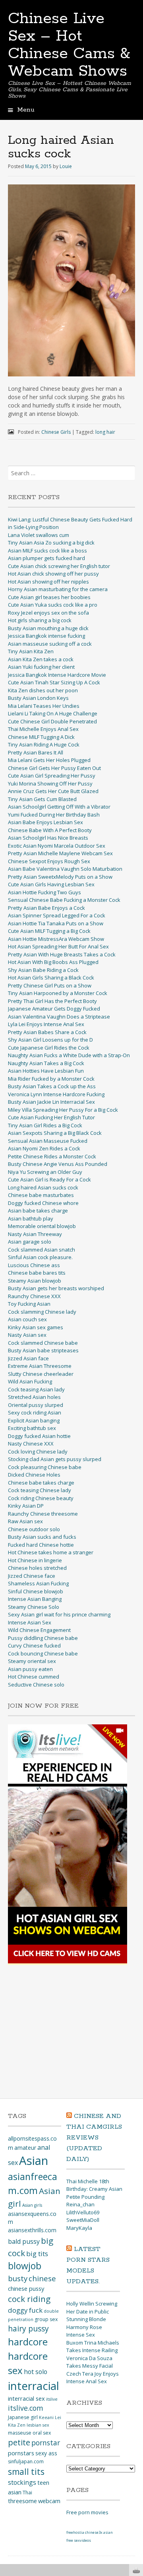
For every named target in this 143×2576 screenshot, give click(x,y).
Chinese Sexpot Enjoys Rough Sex (49, 861)
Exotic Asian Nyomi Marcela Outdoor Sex (57, 846)
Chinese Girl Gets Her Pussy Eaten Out (54, 768)
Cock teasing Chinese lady (40, 1490)
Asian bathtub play (31, 1218)
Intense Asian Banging (35, 1599)
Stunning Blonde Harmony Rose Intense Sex (86, 2327)
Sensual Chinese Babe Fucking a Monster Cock (64, 900)
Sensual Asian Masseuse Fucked (48, 1141)
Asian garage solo (30, 1242)
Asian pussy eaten (30, 1669)
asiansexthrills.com (32, 2230)
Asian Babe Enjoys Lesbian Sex (45, 822)
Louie (66, 166)
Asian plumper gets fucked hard (46, 558)
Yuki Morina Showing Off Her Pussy (50, 784)
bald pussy (24, 2241)
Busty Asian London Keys (38, 698)
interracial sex (26, 2398)
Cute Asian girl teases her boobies (49, 597)
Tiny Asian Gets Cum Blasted (42, 799)
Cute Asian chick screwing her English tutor (59, 566)
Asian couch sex (27, 1319)
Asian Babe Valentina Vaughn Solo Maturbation (65, 869)
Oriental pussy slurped (36, 1405)
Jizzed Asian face (28, 1358)
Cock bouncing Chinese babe (43, 1653)
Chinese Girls (56, 432)
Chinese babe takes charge (41, 1483)
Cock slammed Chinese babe (43, 1343)
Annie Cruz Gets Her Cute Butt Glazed (53, 791)
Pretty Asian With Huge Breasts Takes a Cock (62, 954)
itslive (52, 2399)
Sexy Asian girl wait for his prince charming (59, 1614)
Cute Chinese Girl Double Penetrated (52, 721)
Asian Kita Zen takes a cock (41, 659)
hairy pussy (28, 2329)
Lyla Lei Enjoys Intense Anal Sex (46, 1024)
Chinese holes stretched (37, 1568)
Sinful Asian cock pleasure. (40, 1257)
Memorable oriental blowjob (42, 1226)
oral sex (42, 2433)
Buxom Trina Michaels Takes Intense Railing (93, 2347)
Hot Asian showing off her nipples (48, 582)
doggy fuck (25, 2310)
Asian (34, 2161)
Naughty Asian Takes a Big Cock (46, 1063)
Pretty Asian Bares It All (36, 752)
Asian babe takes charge (38, 1211)
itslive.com (26, 2408)
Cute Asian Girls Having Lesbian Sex (51, 884)
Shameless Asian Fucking (38, 1583)
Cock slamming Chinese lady (42, 1312)
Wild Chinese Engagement (39, 1630)
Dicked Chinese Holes (34, 1475)
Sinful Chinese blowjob (36, 1591)
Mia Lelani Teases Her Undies (44, 706)
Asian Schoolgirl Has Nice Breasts (48, 838)
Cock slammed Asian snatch (42, 1250)
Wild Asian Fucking (30, 1381)
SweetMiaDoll (83, 2220)
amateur (25, 2148)
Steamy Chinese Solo (34, 1607)
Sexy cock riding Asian (35, 1412)
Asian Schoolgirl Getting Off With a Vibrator (59, 807)
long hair (105, 432)
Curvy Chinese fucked (34, 1646)
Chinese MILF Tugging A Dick (41, 737)
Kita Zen (17, 2425)
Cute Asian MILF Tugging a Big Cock (49, 931)
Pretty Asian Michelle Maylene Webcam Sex (60, 853)
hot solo (36, 2372)
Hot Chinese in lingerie (35, 1560)
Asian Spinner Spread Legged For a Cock (57, 915)
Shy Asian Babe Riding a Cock (43, 970)
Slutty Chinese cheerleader (41, 1374)
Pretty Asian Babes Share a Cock (47, 1032)
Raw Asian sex (25, 1521)
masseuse (20, 2433)
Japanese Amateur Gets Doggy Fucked (54, 1009)
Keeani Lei (50, 2417)
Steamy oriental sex (32, 1661)
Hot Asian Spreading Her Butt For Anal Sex (58, 946)
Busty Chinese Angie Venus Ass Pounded (58, 1164)
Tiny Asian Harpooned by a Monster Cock (58, 993)
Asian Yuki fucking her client (41, 667)
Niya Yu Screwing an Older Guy (45, 1172)
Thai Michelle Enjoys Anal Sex (43, 729)
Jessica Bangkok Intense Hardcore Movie (57, 675)
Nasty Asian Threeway (35, 1234)
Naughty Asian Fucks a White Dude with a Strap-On (69, 1055)
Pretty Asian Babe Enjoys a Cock (46, 908)
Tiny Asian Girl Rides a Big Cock (45, 1125)
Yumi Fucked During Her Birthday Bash (54, 815)
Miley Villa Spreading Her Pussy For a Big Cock (63, 1110)
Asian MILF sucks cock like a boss (47, 550)
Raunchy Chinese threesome (43, 1514)
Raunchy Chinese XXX (34, 1296)
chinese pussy (26, 2288)
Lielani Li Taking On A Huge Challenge (53, 713)
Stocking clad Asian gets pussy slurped (55, 1459)
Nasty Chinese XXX (31, 1444)
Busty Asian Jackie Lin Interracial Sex (51, 1102)
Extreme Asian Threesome (40, 1366)
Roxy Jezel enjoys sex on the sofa (48, 613)
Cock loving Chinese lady (38, 1452)
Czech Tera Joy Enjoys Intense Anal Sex (93, 2378)
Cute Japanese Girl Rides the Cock (49, 1048)
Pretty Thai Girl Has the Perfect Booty (52, 1001)
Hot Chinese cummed (34, 1677)
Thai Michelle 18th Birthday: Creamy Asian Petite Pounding (94, 2189)
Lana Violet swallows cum (39, 535)
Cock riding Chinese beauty (41, 1498)
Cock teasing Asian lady (36, 1389)
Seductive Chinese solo (36, 1685)
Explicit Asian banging (34, 1420)
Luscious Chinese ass (34, 1265)
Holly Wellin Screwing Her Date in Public (92, 2308)
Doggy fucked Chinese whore (43, 1203)
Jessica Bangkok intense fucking (46, 636)
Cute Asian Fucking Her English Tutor (51, 1117)
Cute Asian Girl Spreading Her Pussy (52, 776)
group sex (46, 2319)
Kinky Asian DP (26, 1506)
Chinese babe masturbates (41, 1195)
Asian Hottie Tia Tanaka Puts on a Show (56, 923)
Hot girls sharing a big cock (40, 620)
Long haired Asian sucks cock (43, 1187)
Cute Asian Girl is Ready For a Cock (49, 1179)
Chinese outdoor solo (34, 1529)
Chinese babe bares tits (37, 1273)
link (136, 2452)
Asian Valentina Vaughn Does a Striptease (59, 1017)
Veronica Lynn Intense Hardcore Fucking (56, 1094)
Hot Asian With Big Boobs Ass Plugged (53, 962)
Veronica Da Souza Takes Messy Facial (90, 2362)
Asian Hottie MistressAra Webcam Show (56, 939)
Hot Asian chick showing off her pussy (53, 574)
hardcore (28, 2342)
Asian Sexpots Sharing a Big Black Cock (55, 1133)
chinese (42, 2278)
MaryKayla (79, 2228)
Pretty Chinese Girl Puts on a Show (50, 985)
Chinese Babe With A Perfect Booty (50, 830)
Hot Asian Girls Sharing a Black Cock (51, 978)
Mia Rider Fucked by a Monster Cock (51, 1079)
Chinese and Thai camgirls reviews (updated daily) (94, 2138)
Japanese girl (23, 2417)
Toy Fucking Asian (29, 1304)
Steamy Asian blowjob (35, 1281)
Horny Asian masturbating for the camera (58, 589)
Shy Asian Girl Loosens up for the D (50, 1040)
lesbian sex (38, 2425)
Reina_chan (80, 2204)
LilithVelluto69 (83, 2212)
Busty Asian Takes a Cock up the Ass (52, 1086)
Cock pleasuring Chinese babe (45, 1467)
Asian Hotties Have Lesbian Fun (46, 1071)
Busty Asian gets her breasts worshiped (56, 1288)
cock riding (29, 2299)
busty (18, 2278)
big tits (37, 2254)
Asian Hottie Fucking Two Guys (44, 892)
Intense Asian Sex (30, 1622)
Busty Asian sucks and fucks (42, 1537)
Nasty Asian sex (27, 1335)
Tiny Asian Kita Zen (31, 651)
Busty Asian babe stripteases (43, 1350)
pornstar (46, 2443)
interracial (34, 2386)
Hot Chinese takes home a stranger (51, 1552)
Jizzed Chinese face (32, 1576)
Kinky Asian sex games (36, 1327)
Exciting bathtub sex (32, 1428)
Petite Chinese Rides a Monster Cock (52, 1156)
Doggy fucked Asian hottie (39, 1436)
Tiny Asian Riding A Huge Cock (44, 744)
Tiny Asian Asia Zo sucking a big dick (51, 543)
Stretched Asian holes (34, 1397)
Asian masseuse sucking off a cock (50, 644)
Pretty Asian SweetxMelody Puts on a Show (60, 877)
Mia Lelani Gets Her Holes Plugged (49, 760)
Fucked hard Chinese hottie (41, 1545)
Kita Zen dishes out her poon (43, 690)
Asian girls (32, 2205)
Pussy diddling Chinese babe (43, 1638)
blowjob (25, 2266)
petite (19, 2442)
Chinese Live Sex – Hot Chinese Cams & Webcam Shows (69, 45)
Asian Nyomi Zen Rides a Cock (44, 1148)
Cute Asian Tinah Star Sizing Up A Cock (54, 682)
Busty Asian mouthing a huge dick (48, 628)
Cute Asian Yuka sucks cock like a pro (53, 605)
